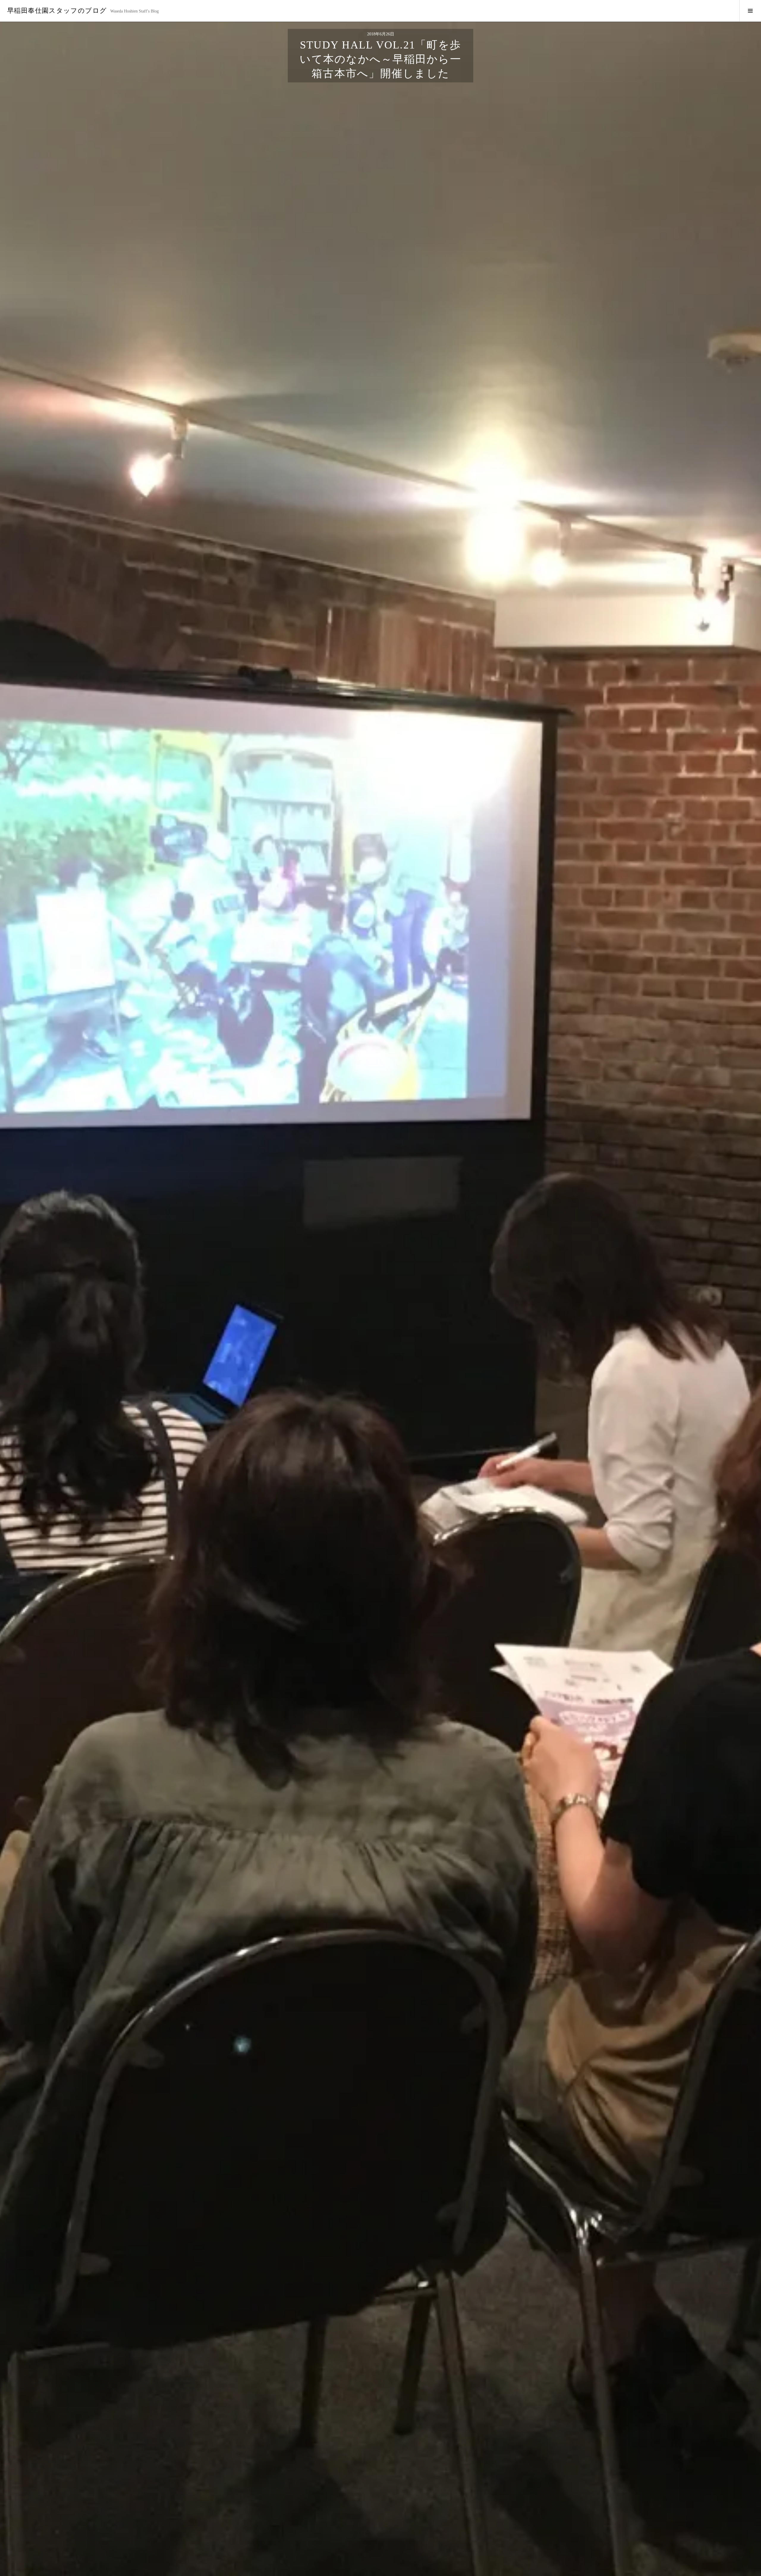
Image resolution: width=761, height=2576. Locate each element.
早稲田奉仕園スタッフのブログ (57, 11)
